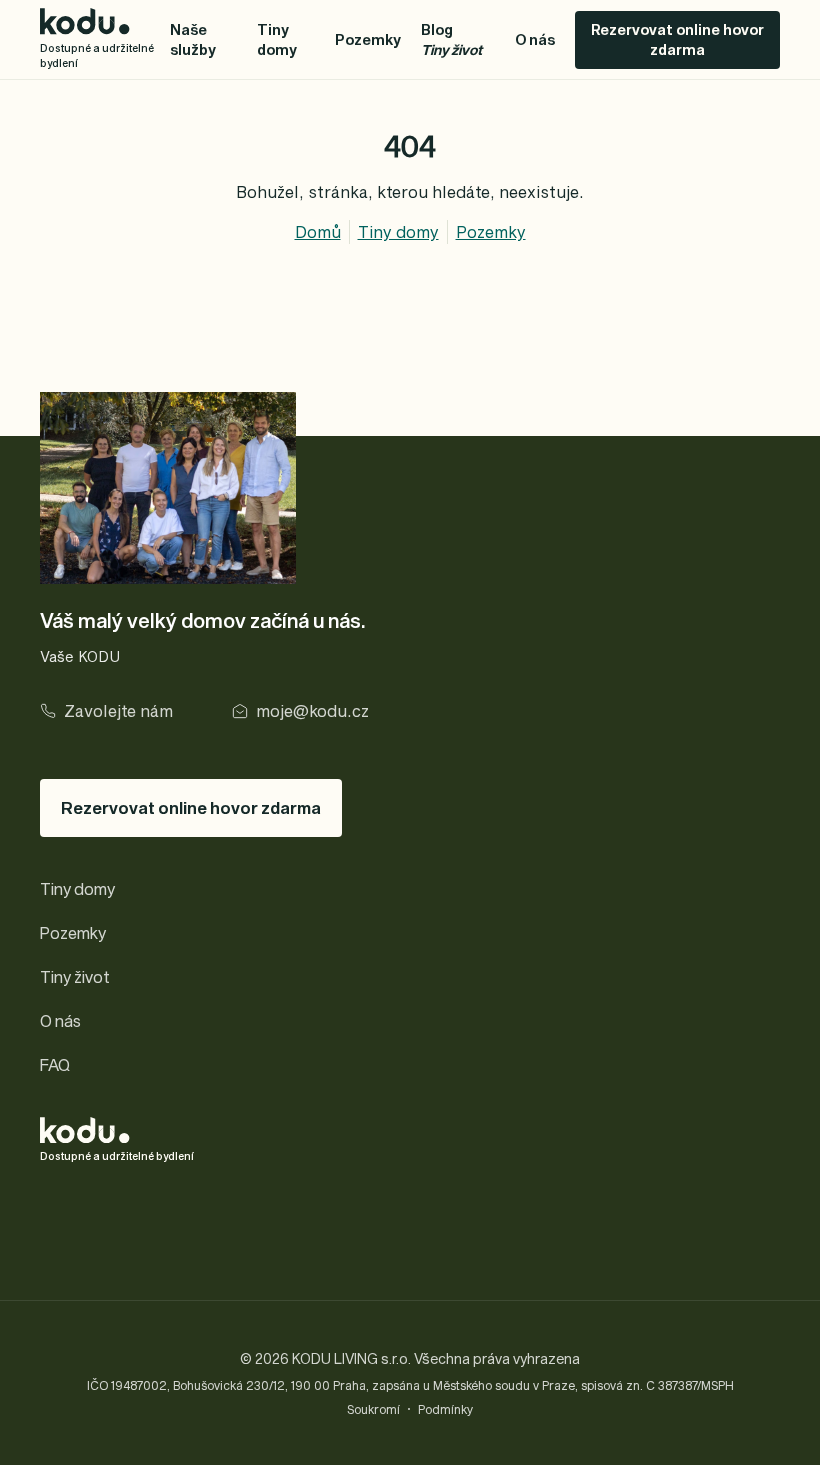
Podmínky (445, 1409)
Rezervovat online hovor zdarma (677, 39)
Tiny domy (277, 39)
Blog (451, 39)
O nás (535, 39)
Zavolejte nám (118, 710)
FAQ (55, 1064)
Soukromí (373, 1409)
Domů (318, 231)
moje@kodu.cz (312, 710)
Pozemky (368, 39)
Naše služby (193, 39)
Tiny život (75, 976)
